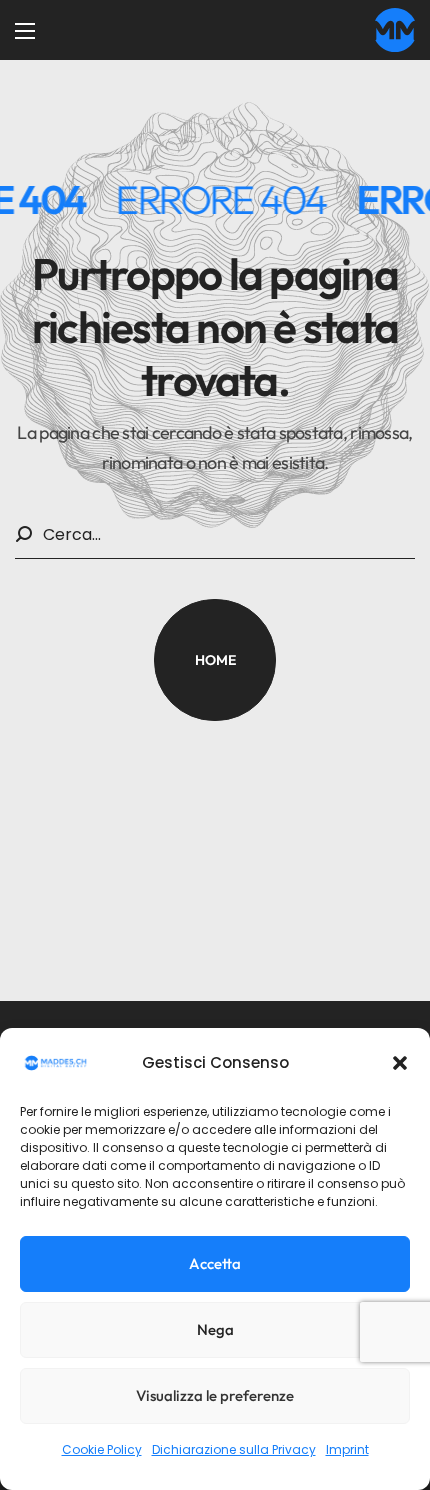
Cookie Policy (102, 1449)
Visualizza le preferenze (215, 1395)
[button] (400, 1063)
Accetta (215, 1263)
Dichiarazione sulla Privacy (234, 1449)
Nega (215, 1329)
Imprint (347, 1449)
